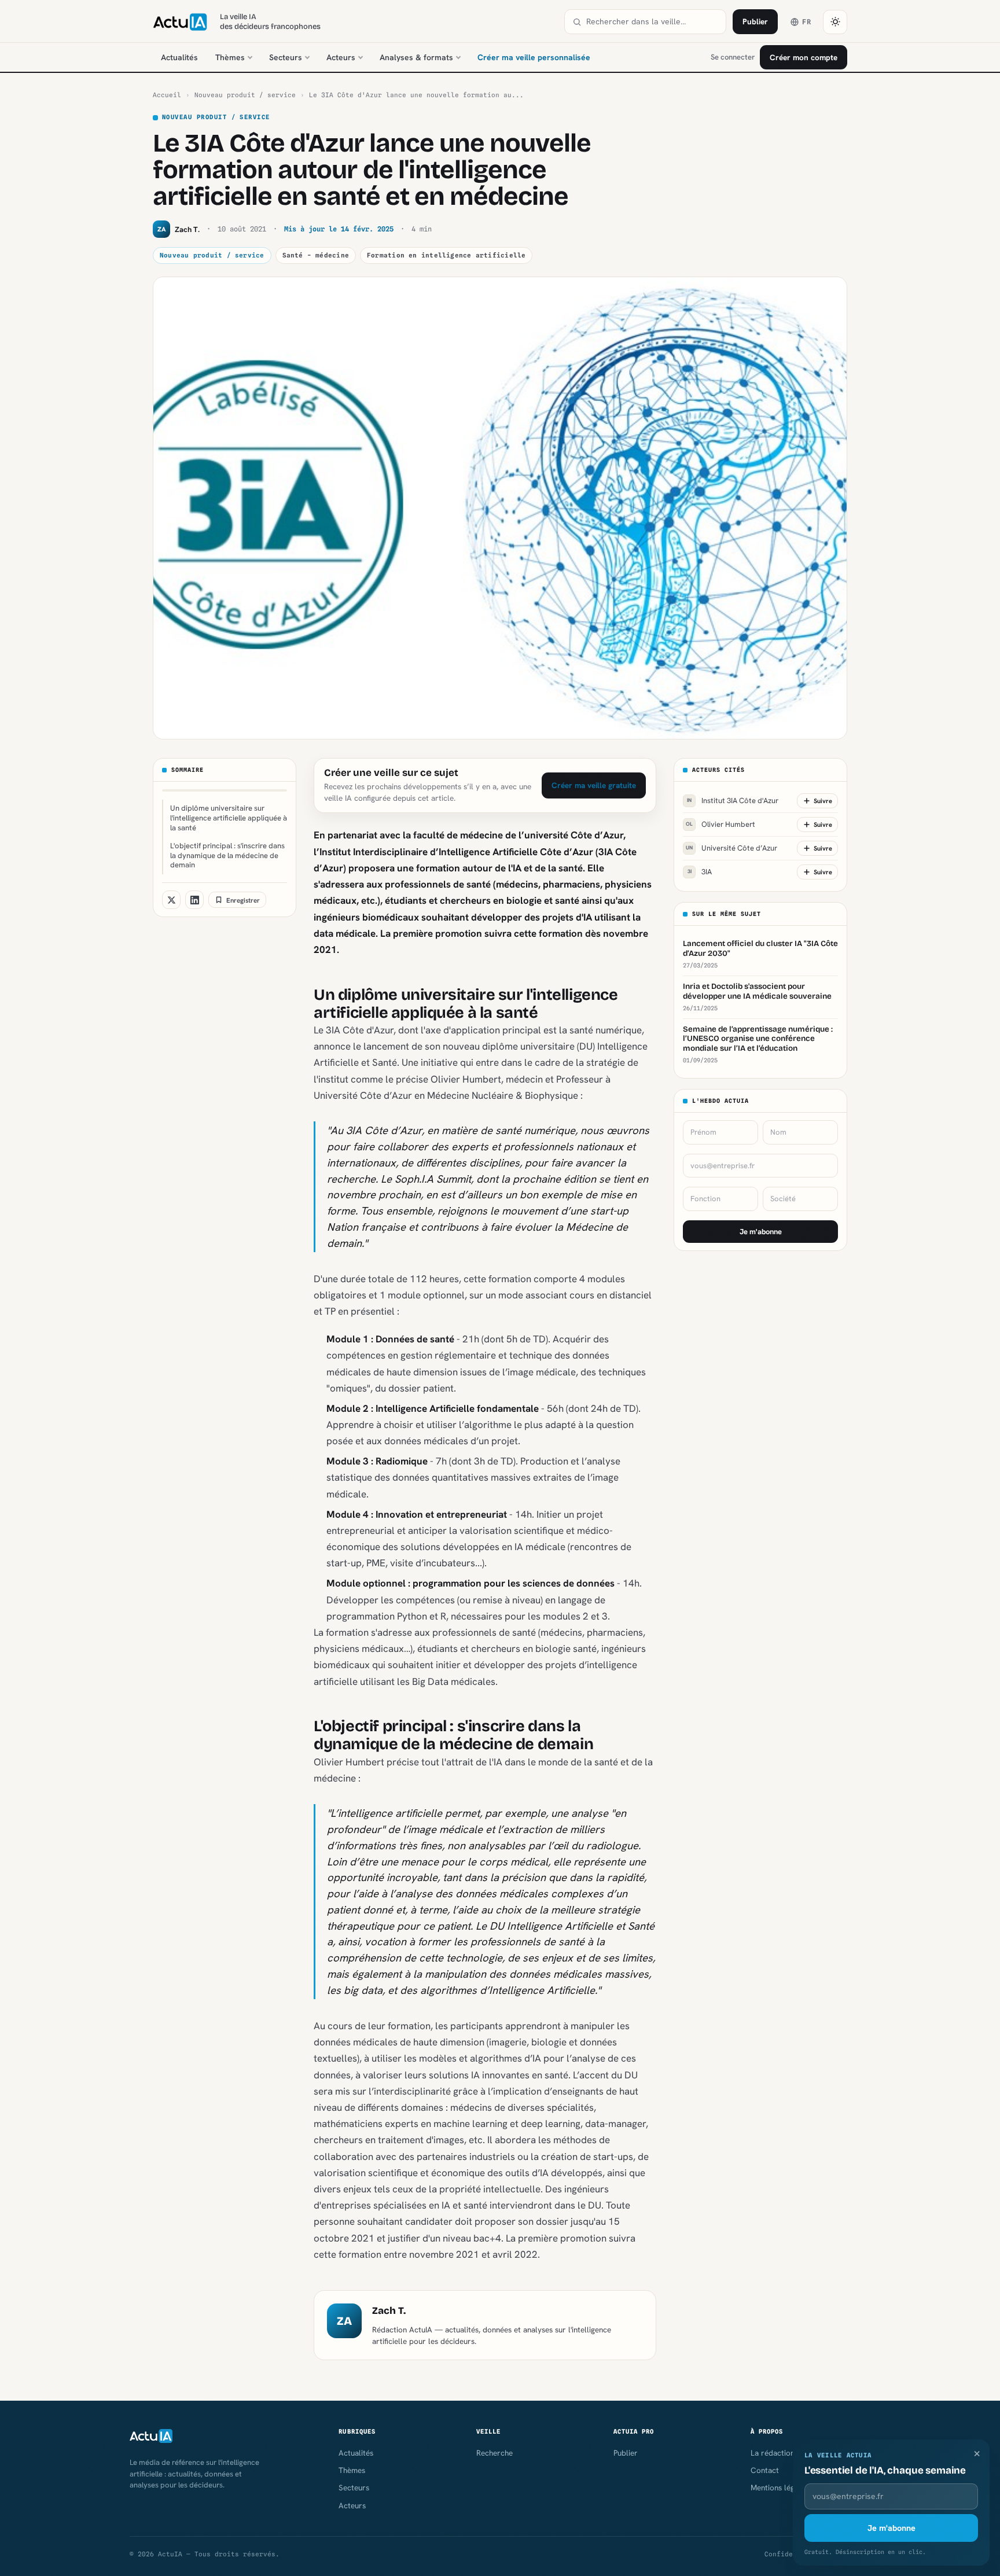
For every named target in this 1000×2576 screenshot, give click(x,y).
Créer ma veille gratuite (594, 785)
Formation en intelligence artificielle (446, 255)
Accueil (167, 95)
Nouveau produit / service (245, 95)
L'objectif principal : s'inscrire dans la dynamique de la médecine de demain (227, 855)
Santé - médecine (316, 255)
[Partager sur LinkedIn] (194, 900)
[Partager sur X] (171, 900)
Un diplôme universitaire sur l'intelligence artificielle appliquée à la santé (229, 818)
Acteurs (341, 57)
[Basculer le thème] (835, 22)
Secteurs (286, 57)
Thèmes (230, 57)
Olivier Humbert (720, 824)
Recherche (495, 2453)
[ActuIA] (180, 22)
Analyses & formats (416, 57)
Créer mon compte (804, 57)
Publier (755, 21)
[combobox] (652, 22)
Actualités (179, 57)
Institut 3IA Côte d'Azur (733, 801)
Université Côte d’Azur (731, 848)
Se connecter (733, 57)
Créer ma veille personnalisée (534, 57)
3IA (700, 872)
